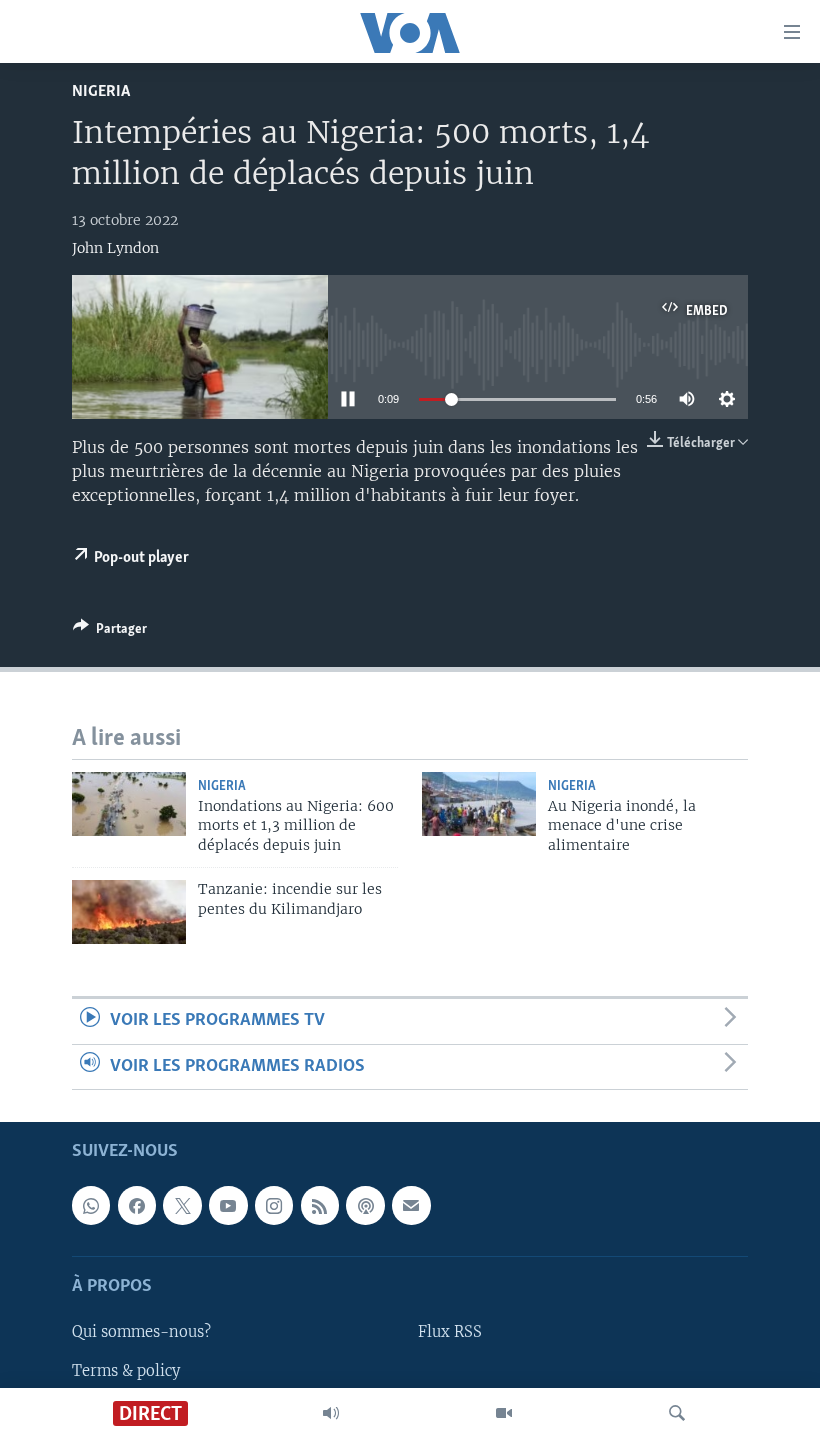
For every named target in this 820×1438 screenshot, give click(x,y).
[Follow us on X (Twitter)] (182, 1206)
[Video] (504, 1413)
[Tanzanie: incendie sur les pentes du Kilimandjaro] (129, 912)
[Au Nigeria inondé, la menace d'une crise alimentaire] (479, 804)
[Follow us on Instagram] (274, 1206)
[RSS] (320, 1206)
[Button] (110, 632)
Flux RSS (450, 1333)
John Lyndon (115, 248)
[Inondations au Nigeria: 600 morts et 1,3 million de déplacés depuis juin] (129, 804)
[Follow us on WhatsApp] (91, 1206)
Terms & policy (126, 1371)
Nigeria (101, 91)
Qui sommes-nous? (141, 1333)
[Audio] (331, 1413)
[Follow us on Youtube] (228, 1206)
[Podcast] (365, 1206)
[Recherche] (677, 1413)
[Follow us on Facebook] (137, 1206)
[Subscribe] (411, 1206)
